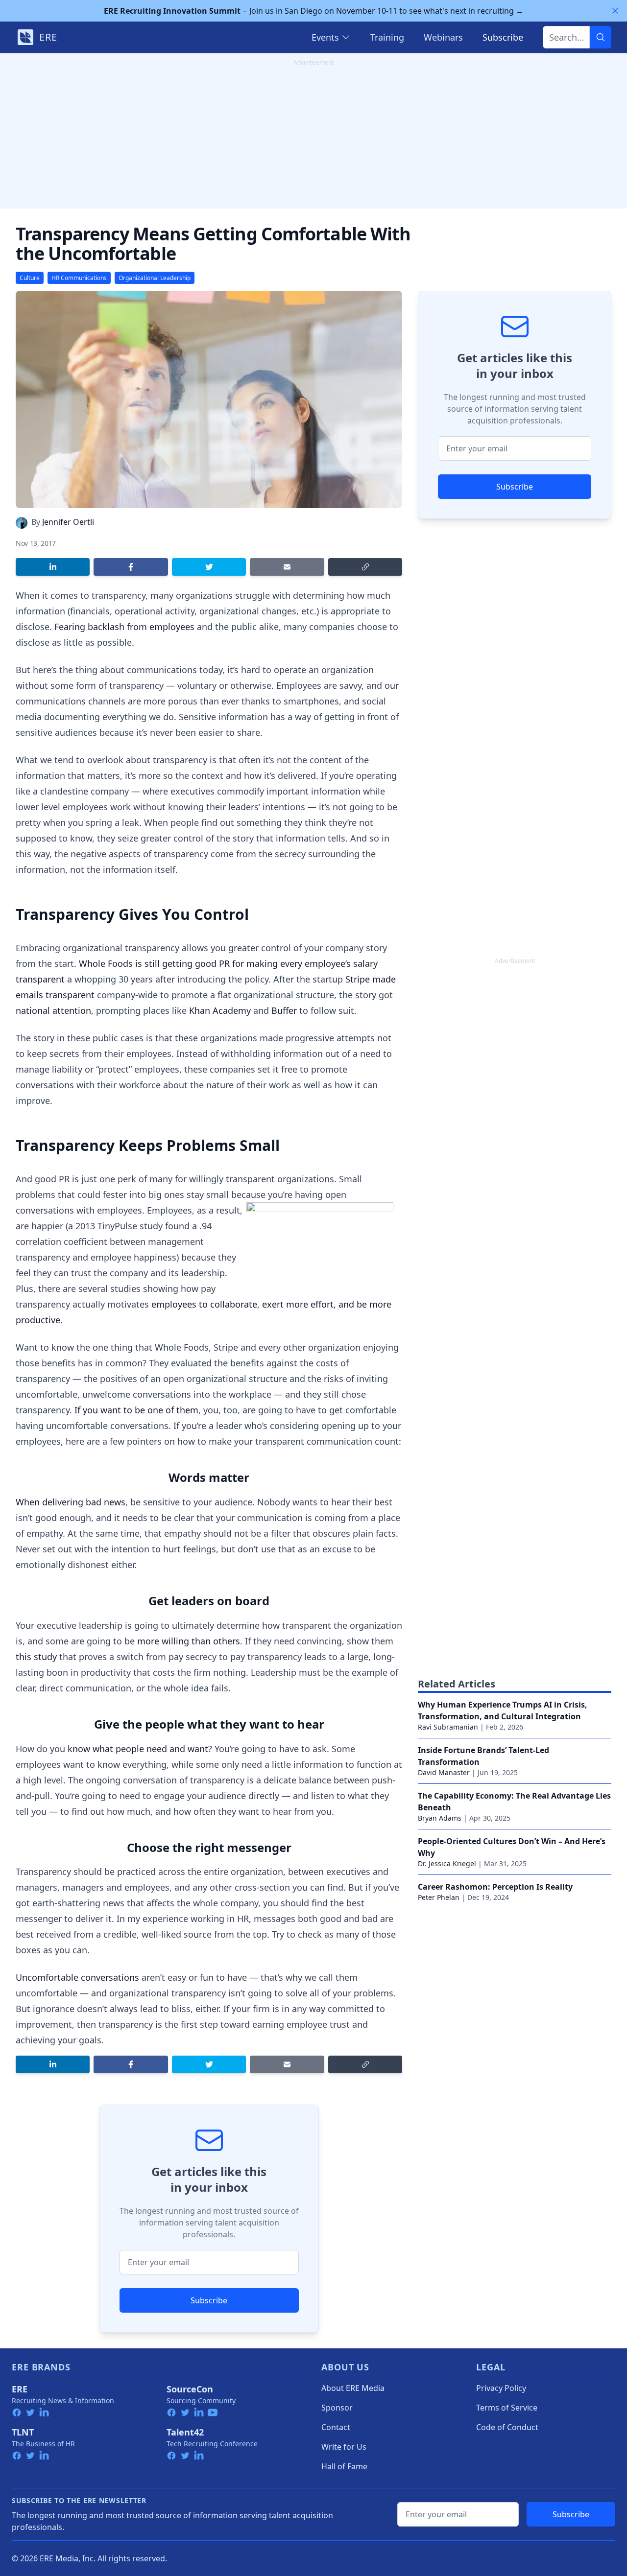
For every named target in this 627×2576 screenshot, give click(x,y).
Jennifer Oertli (68, 522)
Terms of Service (507, 2408)
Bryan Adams (440, 1818)
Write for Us (344, 2447)
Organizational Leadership (155, 278)
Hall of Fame (344, 2466)
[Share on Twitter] (209, 567)
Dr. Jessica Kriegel (447, 1863)
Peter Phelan (439, 1897)
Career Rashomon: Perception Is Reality (495, 1887)
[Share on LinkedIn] (53, 567)
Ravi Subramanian (448, 1727)
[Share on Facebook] (131, 567)
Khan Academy (220, 1010)
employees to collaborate (204, 1304)
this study (36, 1657)
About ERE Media (353, 2388)
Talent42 (185, 2432)
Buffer (284, 1010)
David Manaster (444, 1772)
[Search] (601, 37)
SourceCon (190, 2389)
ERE (20, 2389)
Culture (30, 278)
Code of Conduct (507, 2427)
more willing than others (189, 1641)
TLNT (23, 2432)
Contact (336, 2427)
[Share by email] (287, 567)
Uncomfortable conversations (77, 1977)
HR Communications (79, 278)
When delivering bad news (71, 1502)
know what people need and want (138, 1749)
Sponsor (337, 2408)
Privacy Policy (501, 2388)
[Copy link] (365, 567)
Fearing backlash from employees (124, 627)
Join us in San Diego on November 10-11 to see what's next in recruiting (314, 11)
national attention (53, 1010)
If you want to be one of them (136, 1410)
